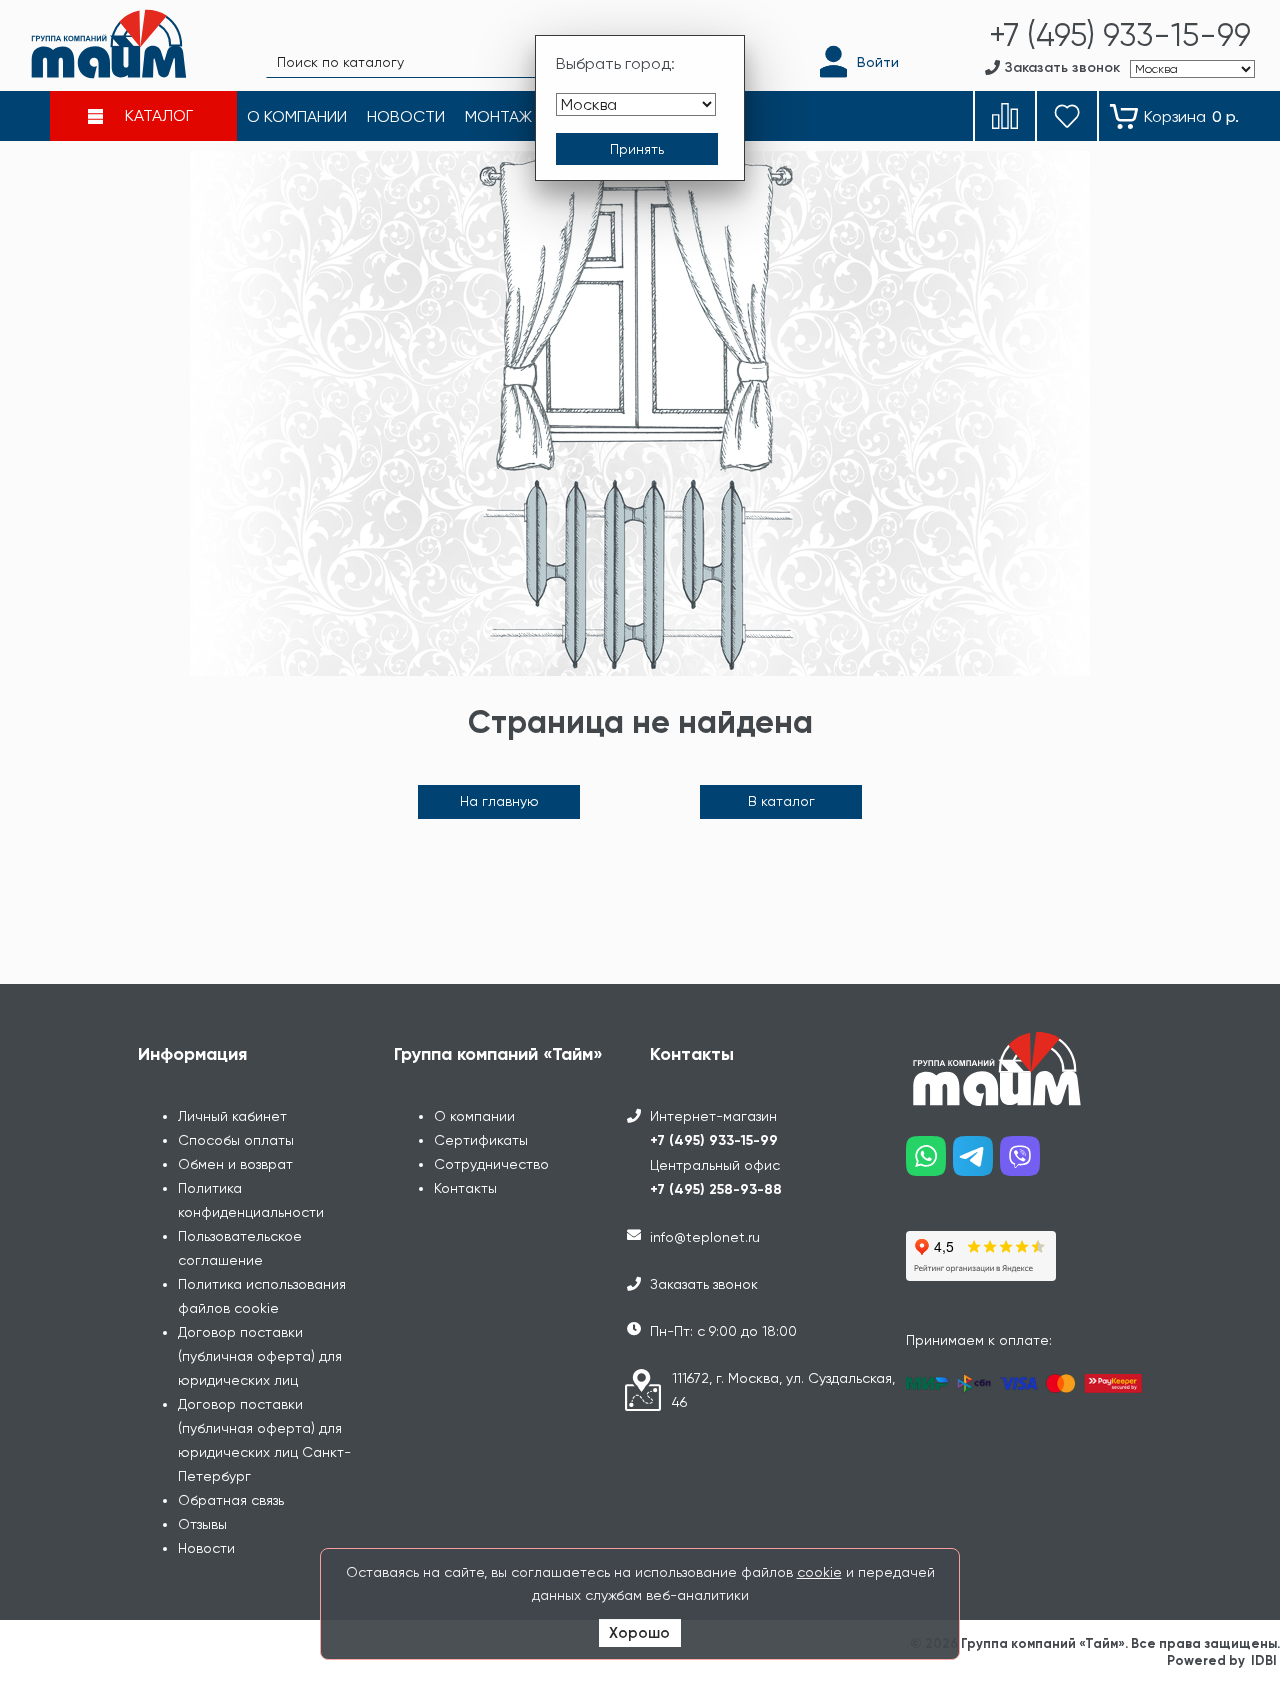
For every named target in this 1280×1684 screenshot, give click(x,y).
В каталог (781, 801)
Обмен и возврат (235, 1164)
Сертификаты (481, 1140)
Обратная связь (231, 1500)
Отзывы (202, 1524)
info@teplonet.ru (705, 1237)
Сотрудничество (491, 1164)
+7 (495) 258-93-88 (716, 1189)
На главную (499, 801)
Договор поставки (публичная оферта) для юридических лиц (260, 1356)
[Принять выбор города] (637, 149)
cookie (819, 1572)
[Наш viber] (1023, 1163)
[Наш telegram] (976, 1163)
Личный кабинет (232, 1116)
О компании (474, 1116)
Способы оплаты (236, 1140)
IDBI (1264, 1660)
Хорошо (639, 1633)
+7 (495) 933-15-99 (714, 1140)
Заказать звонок (704, 1284)
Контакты (465, 1188)
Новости (206, 1548)
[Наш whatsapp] (929, 1163)
